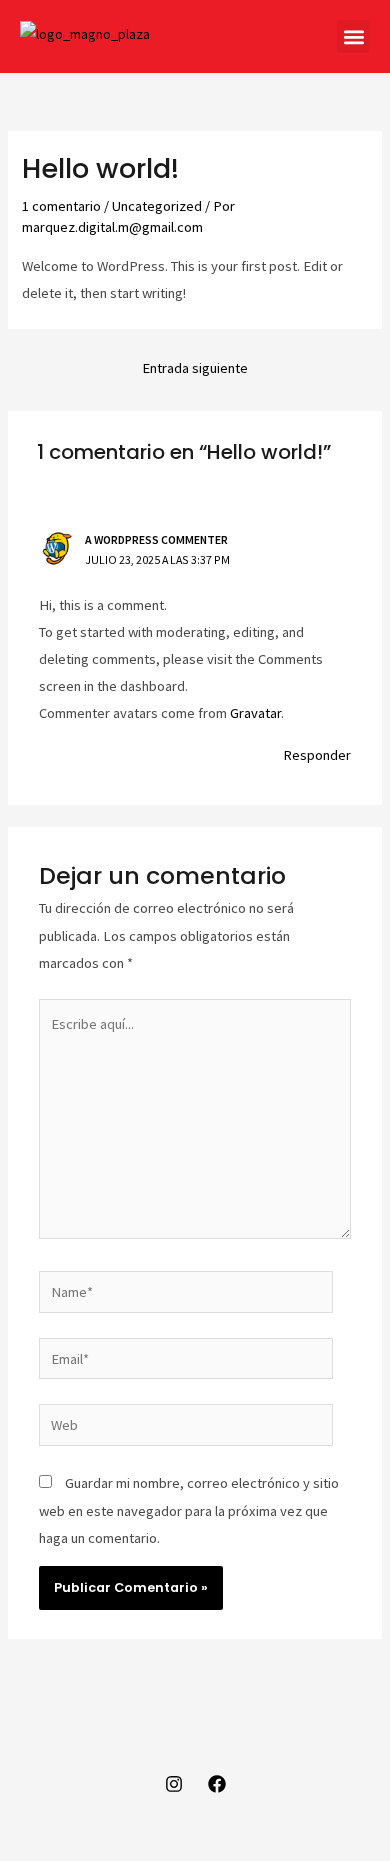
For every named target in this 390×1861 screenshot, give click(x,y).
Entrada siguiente (195, 368)
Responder (317, 755)
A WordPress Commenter (156, 539)
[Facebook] (217, 1784)
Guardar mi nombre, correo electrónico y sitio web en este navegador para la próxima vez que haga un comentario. (189, 1510)
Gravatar (255, 713)
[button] (353, 36)
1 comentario (61, 206)
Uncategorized (157, 206)
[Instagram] (174, 1784)
